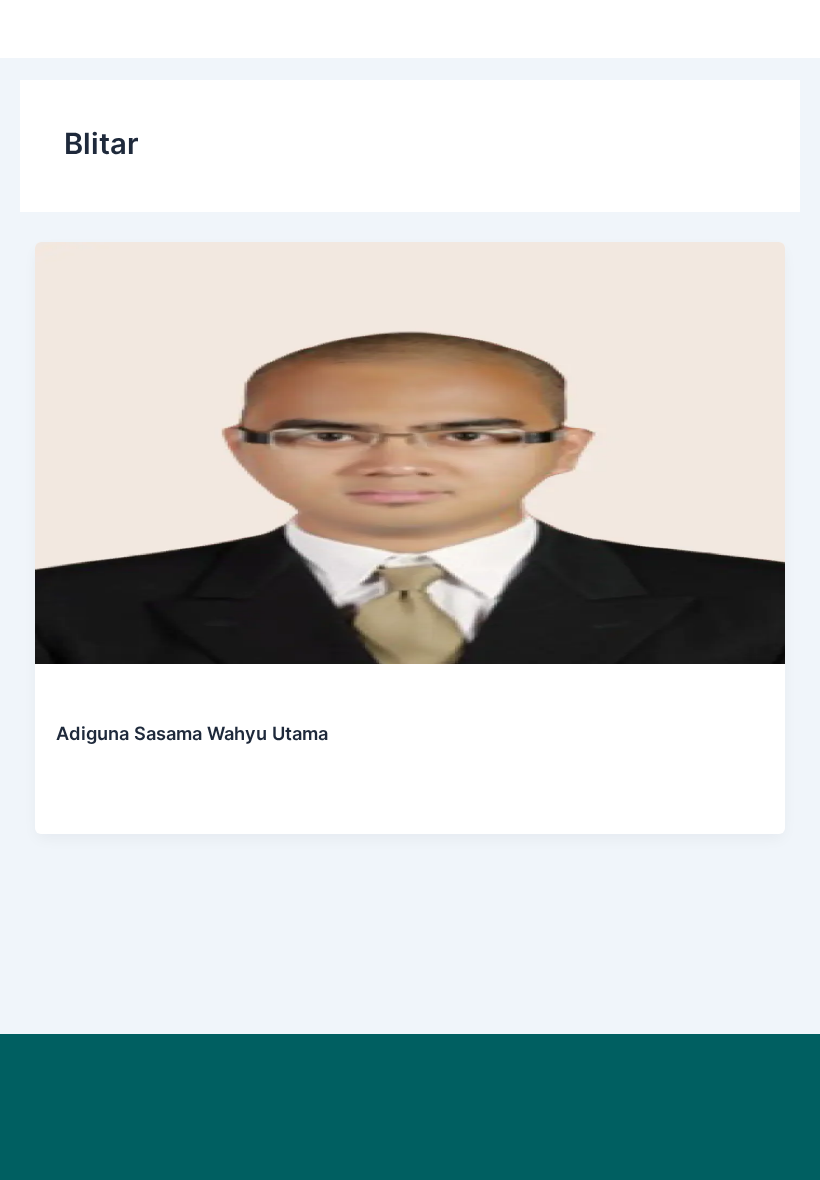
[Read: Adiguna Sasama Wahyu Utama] (410, 452)
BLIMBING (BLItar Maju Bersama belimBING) (204, 800)
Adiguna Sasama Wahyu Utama (192, 733)
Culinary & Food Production (138, 698)
